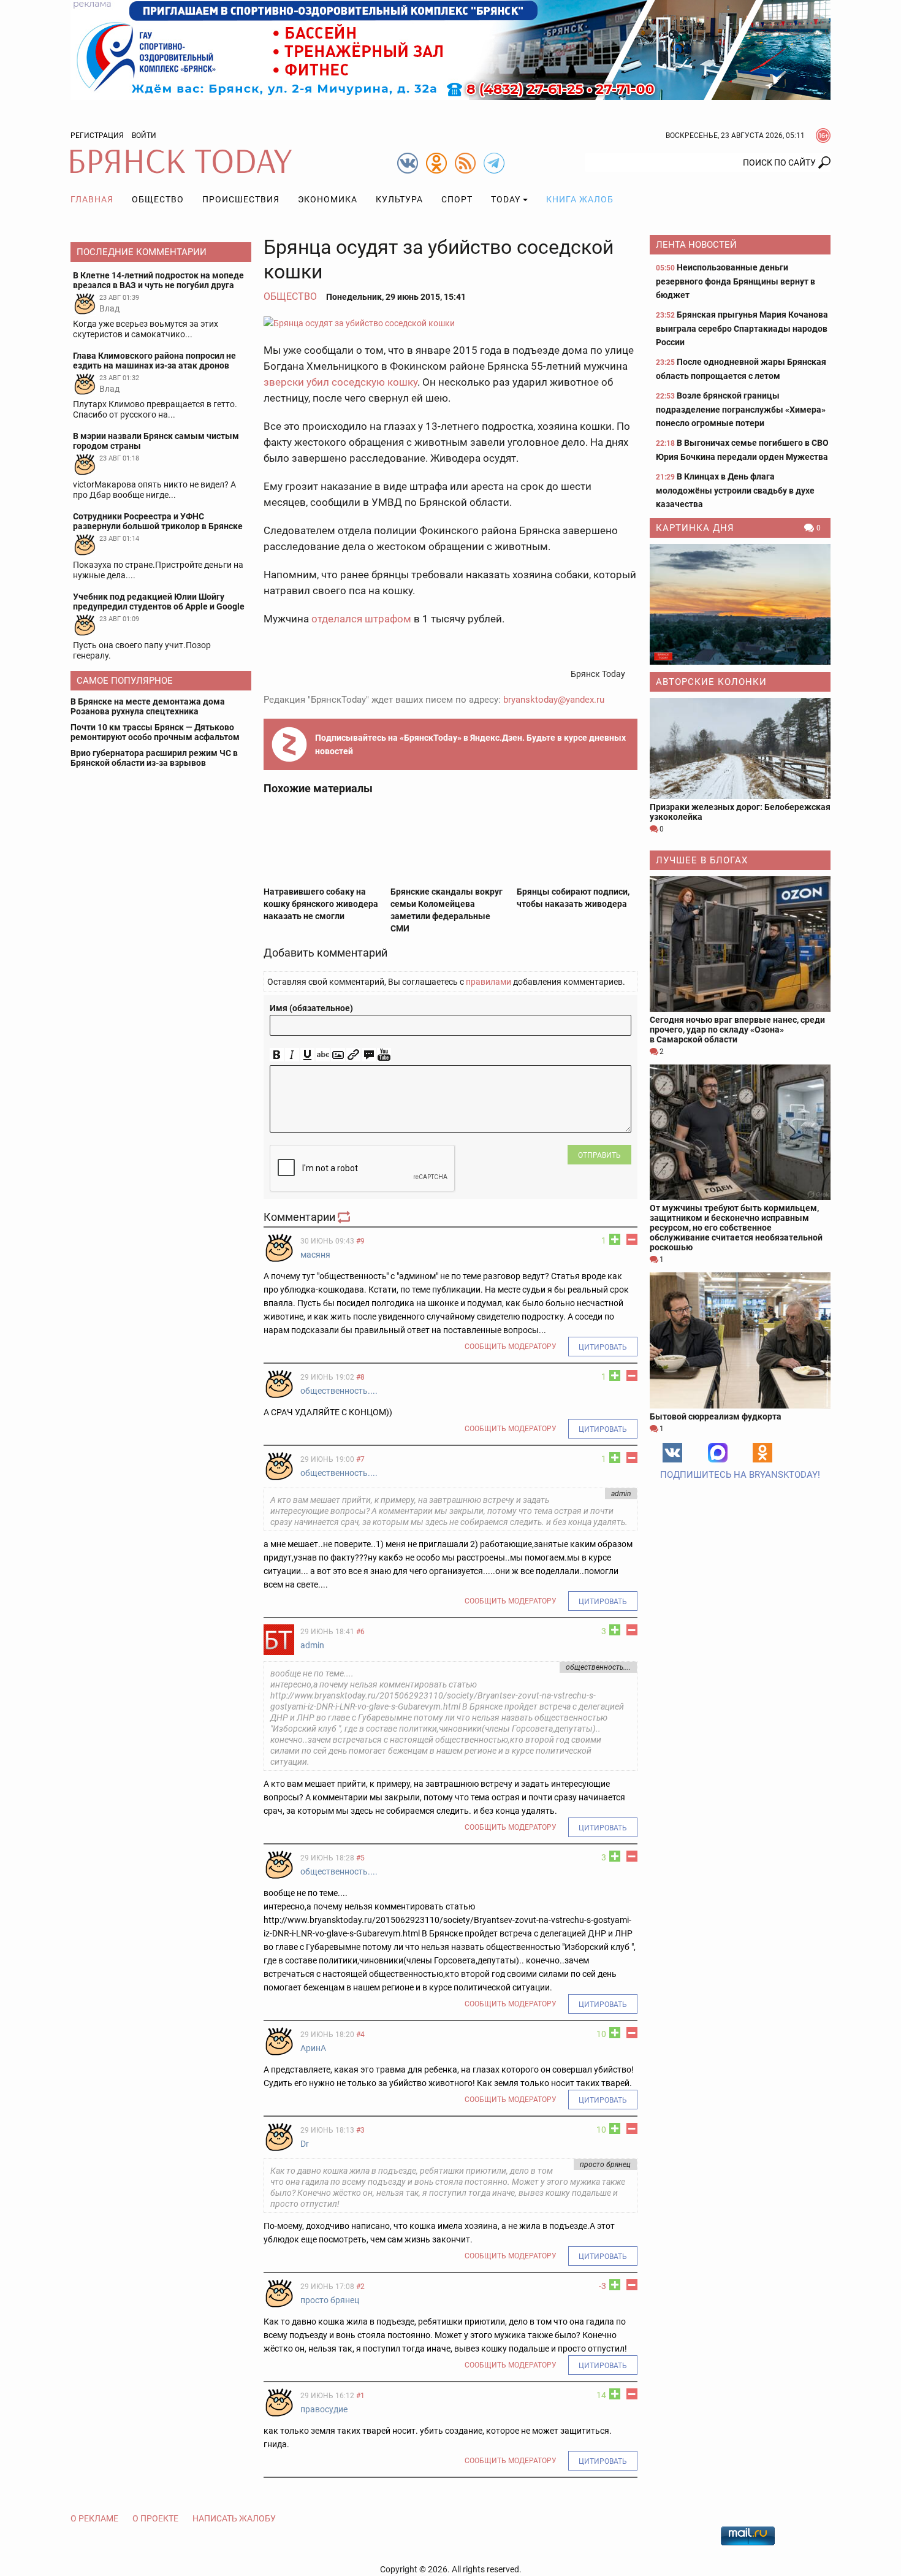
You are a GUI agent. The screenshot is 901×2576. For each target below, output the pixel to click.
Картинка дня (695, 528)
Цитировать (603, 1347)
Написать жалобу (234, 2518)
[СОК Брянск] (450, 49)
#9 (360, 1241)
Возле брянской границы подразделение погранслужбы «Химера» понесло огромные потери (741, 409)
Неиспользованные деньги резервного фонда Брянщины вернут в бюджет (736, 281)
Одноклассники (762, 1453)
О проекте (155, 2518)
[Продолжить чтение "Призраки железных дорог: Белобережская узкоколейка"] (740, 748)
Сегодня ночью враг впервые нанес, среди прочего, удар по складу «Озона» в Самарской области (737, 1030)
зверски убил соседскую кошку (340, 382)
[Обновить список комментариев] (345, 1217)
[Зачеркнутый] (323, 1055)
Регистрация (97, 136)
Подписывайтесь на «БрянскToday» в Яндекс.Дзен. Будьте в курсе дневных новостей (470, 744)
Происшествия (241, 199)
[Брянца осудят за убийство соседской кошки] (450, 323)
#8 (360, 1377)
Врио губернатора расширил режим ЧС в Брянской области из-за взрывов (154, 758)
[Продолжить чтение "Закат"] (740, 604)
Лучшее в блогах (702, 860)
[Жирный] (277, 1055)
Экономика (328, 199)
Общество (158, 199)
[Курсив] (292, 1055)
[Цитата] (369, 1055)
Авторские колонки (711, 682)
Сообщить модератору (511, 1347)
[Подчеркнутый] (307, 1055)
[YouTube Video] (384, 1055)
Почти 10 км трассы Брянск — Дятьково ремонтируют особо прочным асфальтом (155, 732)
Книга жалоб (580, 199)
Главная (92, 199)
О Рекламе (94, 2518)
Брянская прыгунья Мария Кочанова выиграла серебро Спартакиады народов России (742, 328)
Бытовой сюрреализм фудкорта (716, 1416)
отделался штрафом (361, 619)
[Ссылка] (353, 1055)
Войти (144, 136)
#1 (360, 2396)
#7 (360, 1459)
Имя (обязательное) (311, 1008)
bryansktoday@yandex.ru (554, 700)
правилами (489, 982)
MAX (718, 1453)
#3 (360, 2130)
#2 (360, 2287)
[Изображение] (338, 1055)
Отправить (599, 1155)
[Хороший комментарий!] (615, 1239)
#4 (360, 2035)
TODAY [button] (506, 199)
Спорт (457, 199)
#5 (360, 1858)
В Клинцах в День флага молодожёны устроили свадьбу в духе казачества (735, 490)
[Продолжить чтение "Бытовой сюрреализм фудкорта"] (740, 1340)
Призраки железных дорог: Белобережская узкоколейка (740, 812)
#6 (360, 1632)
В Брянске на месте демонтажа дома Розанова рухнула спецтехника (148, 706)
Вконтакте (672, 1453)
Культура (399, 199)
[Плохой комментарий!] (632, 1239)
